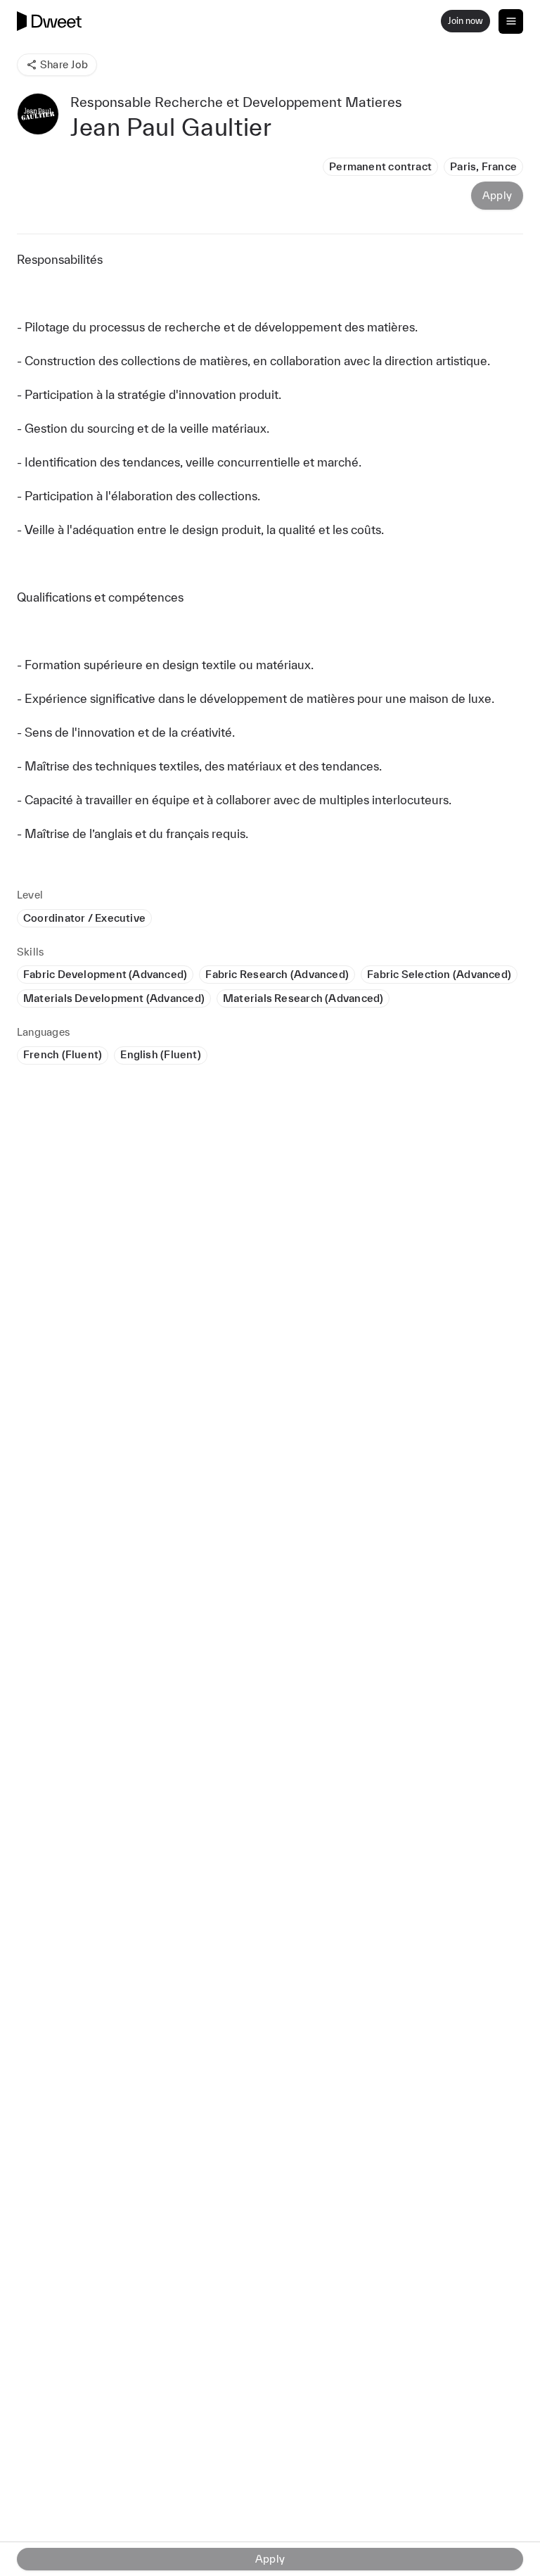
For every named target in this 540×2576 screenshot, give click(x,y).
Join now (465, 21)
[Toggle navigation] (511, 21)
